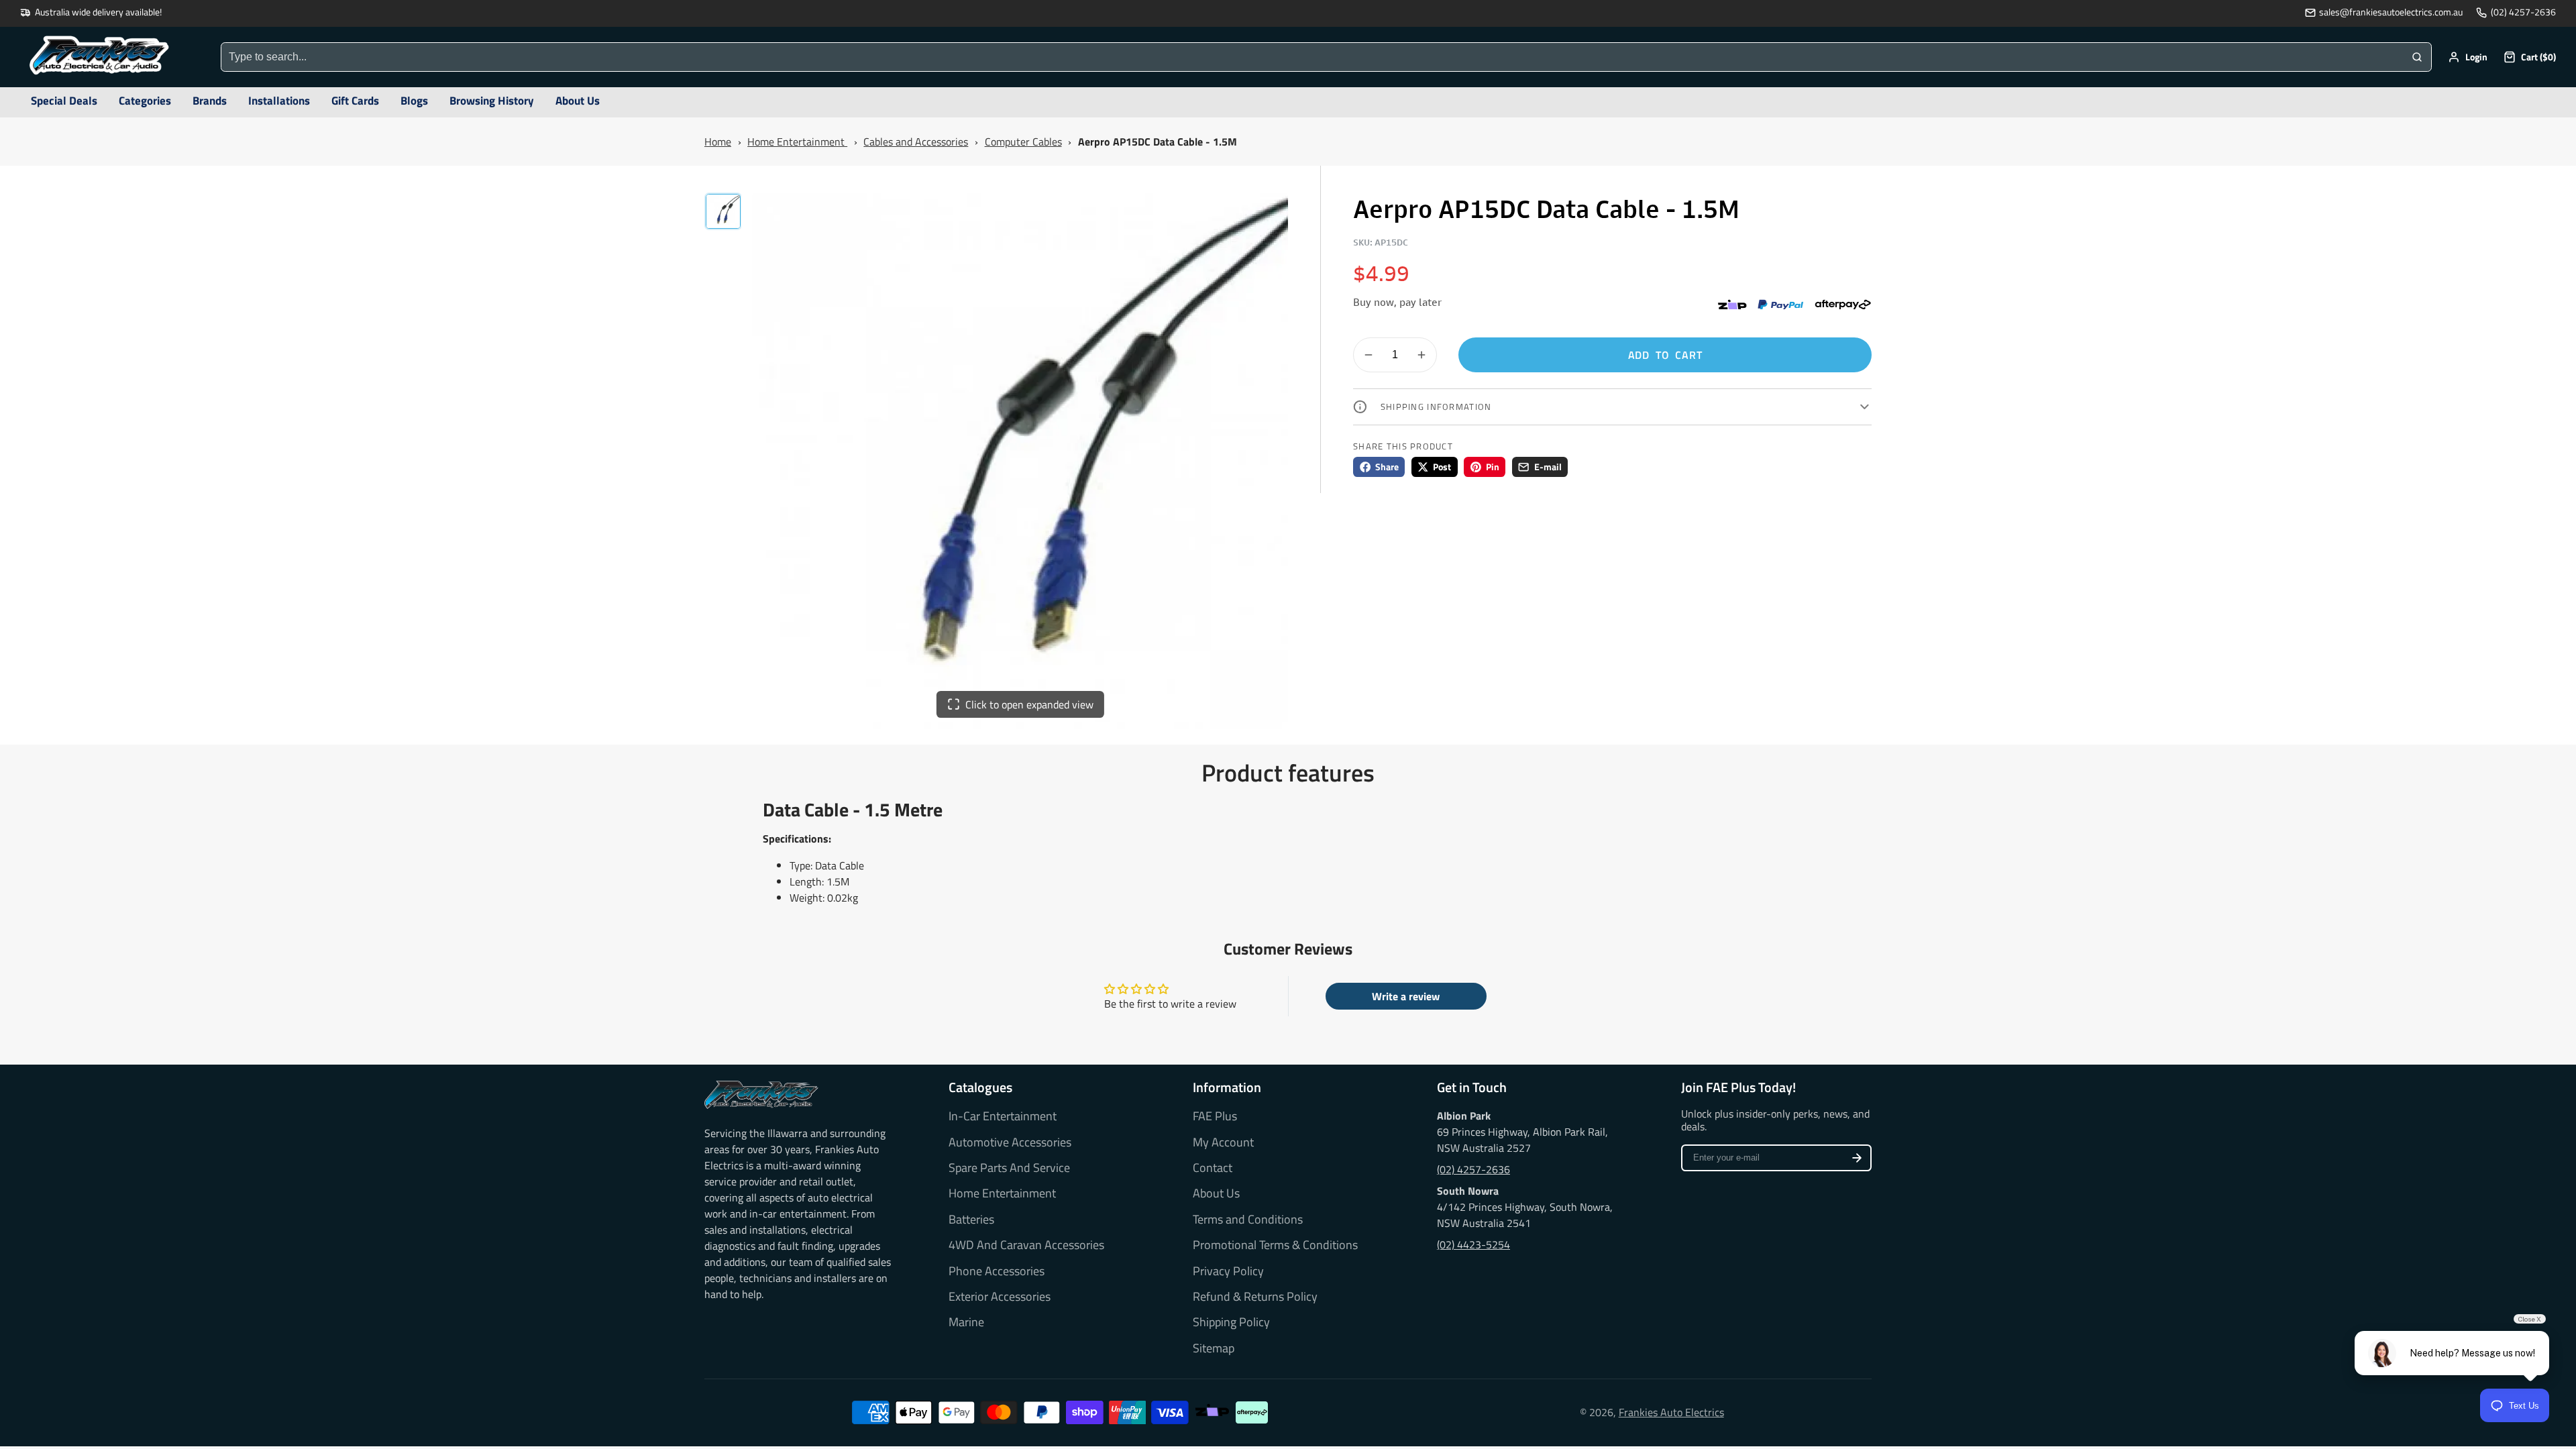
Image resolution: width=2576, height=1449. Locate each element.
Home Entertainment (797, 142)
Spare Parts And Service (1009, 1168)
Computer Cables (1023, 142)
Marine (966, 1322)
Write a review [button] (1406, 996)
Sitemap (1214, 1348)
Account (2468, 57)
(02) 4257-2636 (2523, 12)
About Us (1216, 1193)
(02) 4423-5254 (1473, 1244)
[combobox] (1312, 57)
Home (718, 142)
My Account (1223, 1142)
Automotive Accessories (1010, 1142)
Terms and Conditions (1248, 1220)
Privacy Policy (1228, 1271)
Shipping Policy (1231, 1322)
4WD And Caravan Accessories (1026, 1245)
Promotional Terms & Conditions (1275, 1245)
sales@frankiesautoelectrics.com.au (2391, 12)
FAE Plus (1215, 1116)
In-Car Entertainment (1003, 1116)
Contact (1213, 1168)
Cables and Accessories (916, 142)
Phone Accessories (997, 1271)
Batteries (971, 1220)
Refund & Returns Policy (1255, 1297)
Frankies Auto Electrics (1671, 1412)
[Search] (2417, 57)
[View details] (761, 1095)
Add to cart (1665, 355)
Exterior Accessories (1000, 1297)
